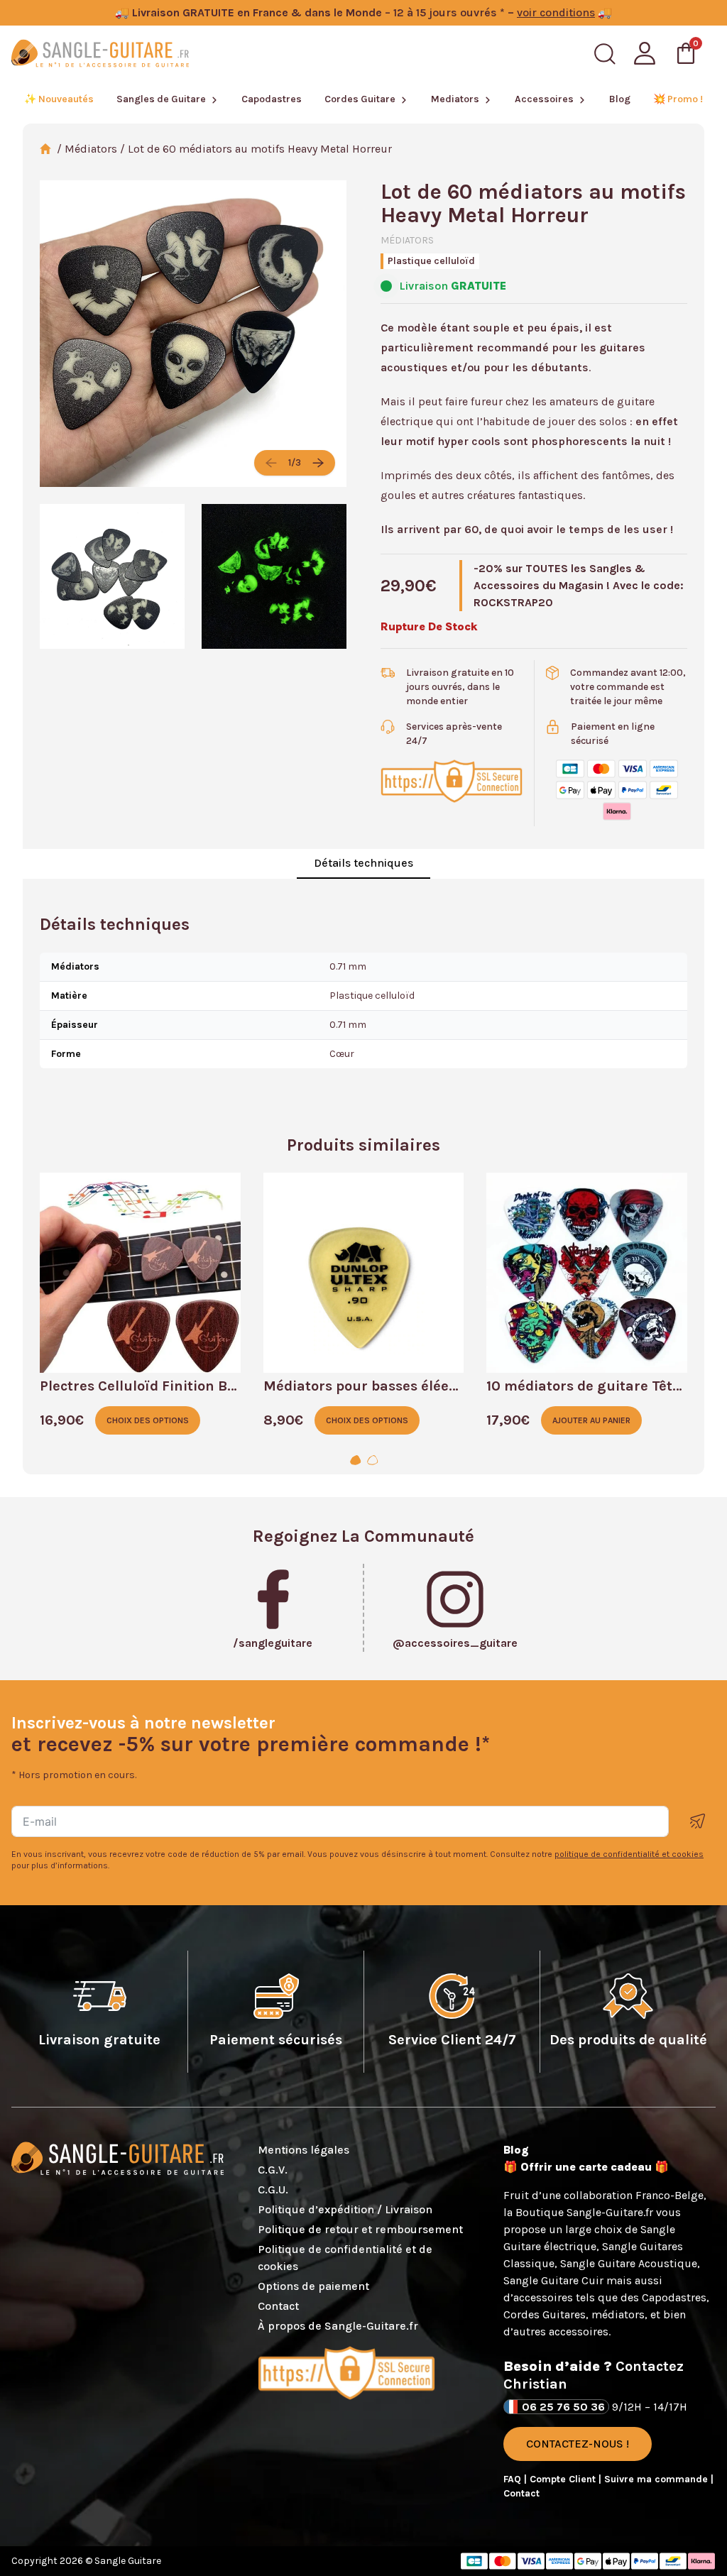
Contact (278, 2306)
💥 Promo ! (678, 99)
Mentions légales (304, 2150)
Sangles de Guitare (161, 99)
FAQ (514, 2479)
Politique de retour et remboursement (360, 2229)
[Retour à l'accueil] (100, 53)
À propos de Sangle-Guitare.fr (338, 2326)
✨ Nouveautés (59, 99)
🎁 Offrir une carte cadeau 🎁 (586, 2167)
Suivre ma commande (657, 2479)
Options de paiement (313, 2286)
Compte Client (564, 2479)
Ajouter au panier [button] (591, 1420)
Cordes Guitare (360, 99)
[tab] (355, 1461)
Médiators (91, 149)
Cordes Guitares (545, 2314)
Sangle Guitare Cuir (553, 2280)
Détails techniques (363, 863)
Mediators (455, 99)
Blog (620, 99)
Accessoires (544, 99)
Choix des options (148, 1420)
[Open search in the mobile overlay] (605, 54)
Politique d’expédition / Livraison (345, 2209)
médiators (618, 2314)
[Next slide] (318, 463)
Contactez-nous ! (578, 2444)
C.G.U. (273, 2189)
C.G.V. (273, 2170)
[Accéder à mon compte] (645, 53)
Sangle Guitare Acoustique (629, 2263)
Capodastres (272, 99)
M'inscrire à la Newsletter (698, 1821)
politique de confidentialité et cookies (629, 1854)
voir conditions (556, 12)
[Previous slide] (271, 463)
